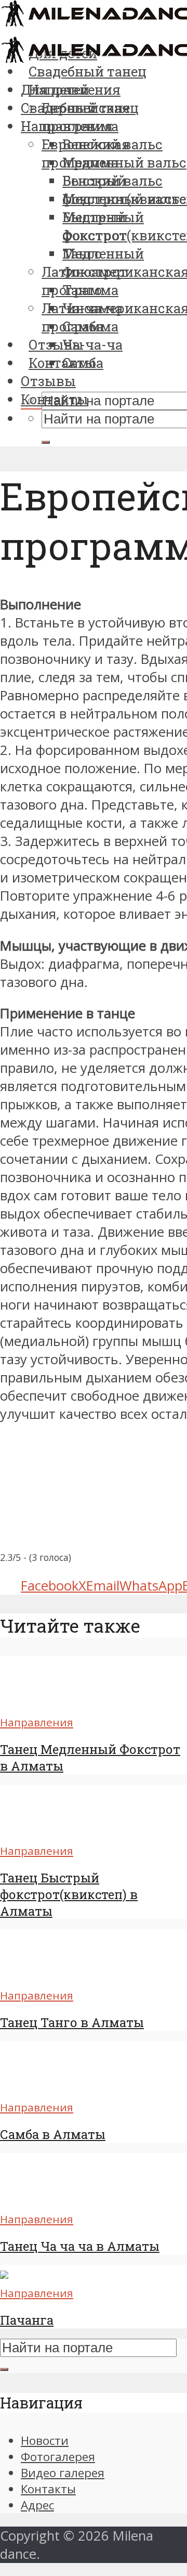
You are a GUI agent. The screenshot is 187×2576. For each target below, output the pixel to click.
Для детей (55, 89)
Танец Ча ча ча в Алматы (80, 2246)
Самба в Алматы (53, 2134)
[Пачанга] (4, 2274)
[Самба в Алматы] (38, 2088)
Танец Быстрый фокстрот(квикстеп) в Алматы (69, 1894)
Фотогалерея (58, 2457)
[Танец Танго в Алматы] (38, 1976)
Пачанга (27, 2320)
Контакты (55, 399)
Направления (67, 126)
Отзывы (48, 381)
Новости (45, 2440)
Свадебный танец (80, 108)
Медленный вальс (124, 162)
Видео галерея (63, 2473)
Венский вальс (112, 181)
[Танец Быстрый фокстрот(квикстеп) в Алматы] (38, 1832)
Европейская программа (86, 153)
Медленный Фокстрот (103, 262)
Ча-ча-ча (92, 344)
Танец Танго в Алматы (72, 2022)
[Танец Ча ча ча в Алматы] (38, 2200)
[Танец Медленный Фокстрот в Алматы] (38, 1703)
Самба (83, 363)
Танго (82, 290)
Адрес (37, 2505)
